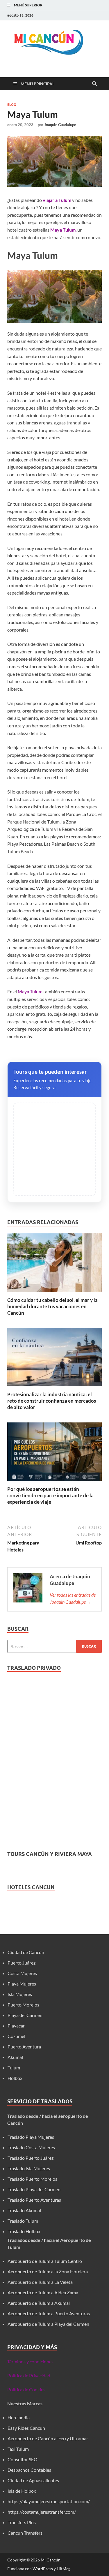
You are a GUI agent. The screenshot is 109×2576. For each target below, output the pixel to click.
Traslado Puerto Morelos (32, 2179)
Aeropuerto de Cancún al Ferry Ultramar (48, 2438)
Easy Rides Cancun (26, 2428)
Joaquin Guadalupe (60, 125)
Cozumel (16, 2036)
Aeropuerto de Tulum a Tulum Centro (45, 2261)
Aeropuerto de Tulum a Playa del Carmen (48, 2324)
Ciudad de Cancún (26, 1952)
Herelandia (19, 2417)
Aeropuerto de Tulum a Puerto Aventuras (49, 2313)
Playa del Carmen (25, 2015)
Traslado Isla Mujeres (29, 2168)
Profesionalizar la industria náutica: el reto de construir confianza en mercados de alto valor (52, 1401)
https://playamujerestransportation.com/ (49, 2501)
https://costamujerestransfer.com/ (42, 2512)
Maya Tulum (30, 991)
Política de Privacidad (29, 2375)
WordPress (43, 2569)
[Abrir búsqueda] (94, 84)
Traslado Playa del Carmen (34, 2189)
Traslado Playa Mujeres (31, 2137)
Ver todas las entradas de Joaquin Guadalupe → (73, 1598)
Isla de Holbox (22, 2491)
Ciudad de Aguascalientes (33, 2480)
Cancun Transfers (25, 2533)
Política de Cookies (26, 2389)
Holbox (15, 2078)
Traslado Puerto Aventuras (34, 2200)
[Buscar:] (54, 1646)
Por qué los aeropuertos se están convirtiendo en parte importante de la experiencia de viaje (50, 1495)
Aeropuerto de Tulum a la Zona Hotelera (48, 2271)
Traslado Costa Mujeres (31, 2147)
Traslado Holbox (24, 2231)
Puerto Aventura (24, 2047)
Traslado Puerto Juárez (31, 2158)
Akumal (15, 2057)
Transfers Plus (22, 2522)
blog (12, 105)
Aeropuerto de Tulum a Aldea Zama (43, 2292)
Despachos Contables (29, 2470)
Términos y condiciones (30, 2361)
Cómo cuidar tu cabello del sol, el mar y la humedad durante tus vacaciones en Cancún (52, 1306)
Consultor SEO (23, 2459)
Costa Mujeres (22, 1973)
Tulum (14, 2068)
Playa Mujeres (22, 1984)
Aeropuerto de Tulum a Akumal (39, 2303)
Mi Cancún (51, 2560)
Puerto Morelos (23, 2005)
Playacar (16, 2026)
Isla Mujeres (20, 1994)
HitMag (64, 2569)
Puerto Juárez (22, 1963)
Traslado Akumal (24, 2210)
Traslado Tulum (23, 2221)
